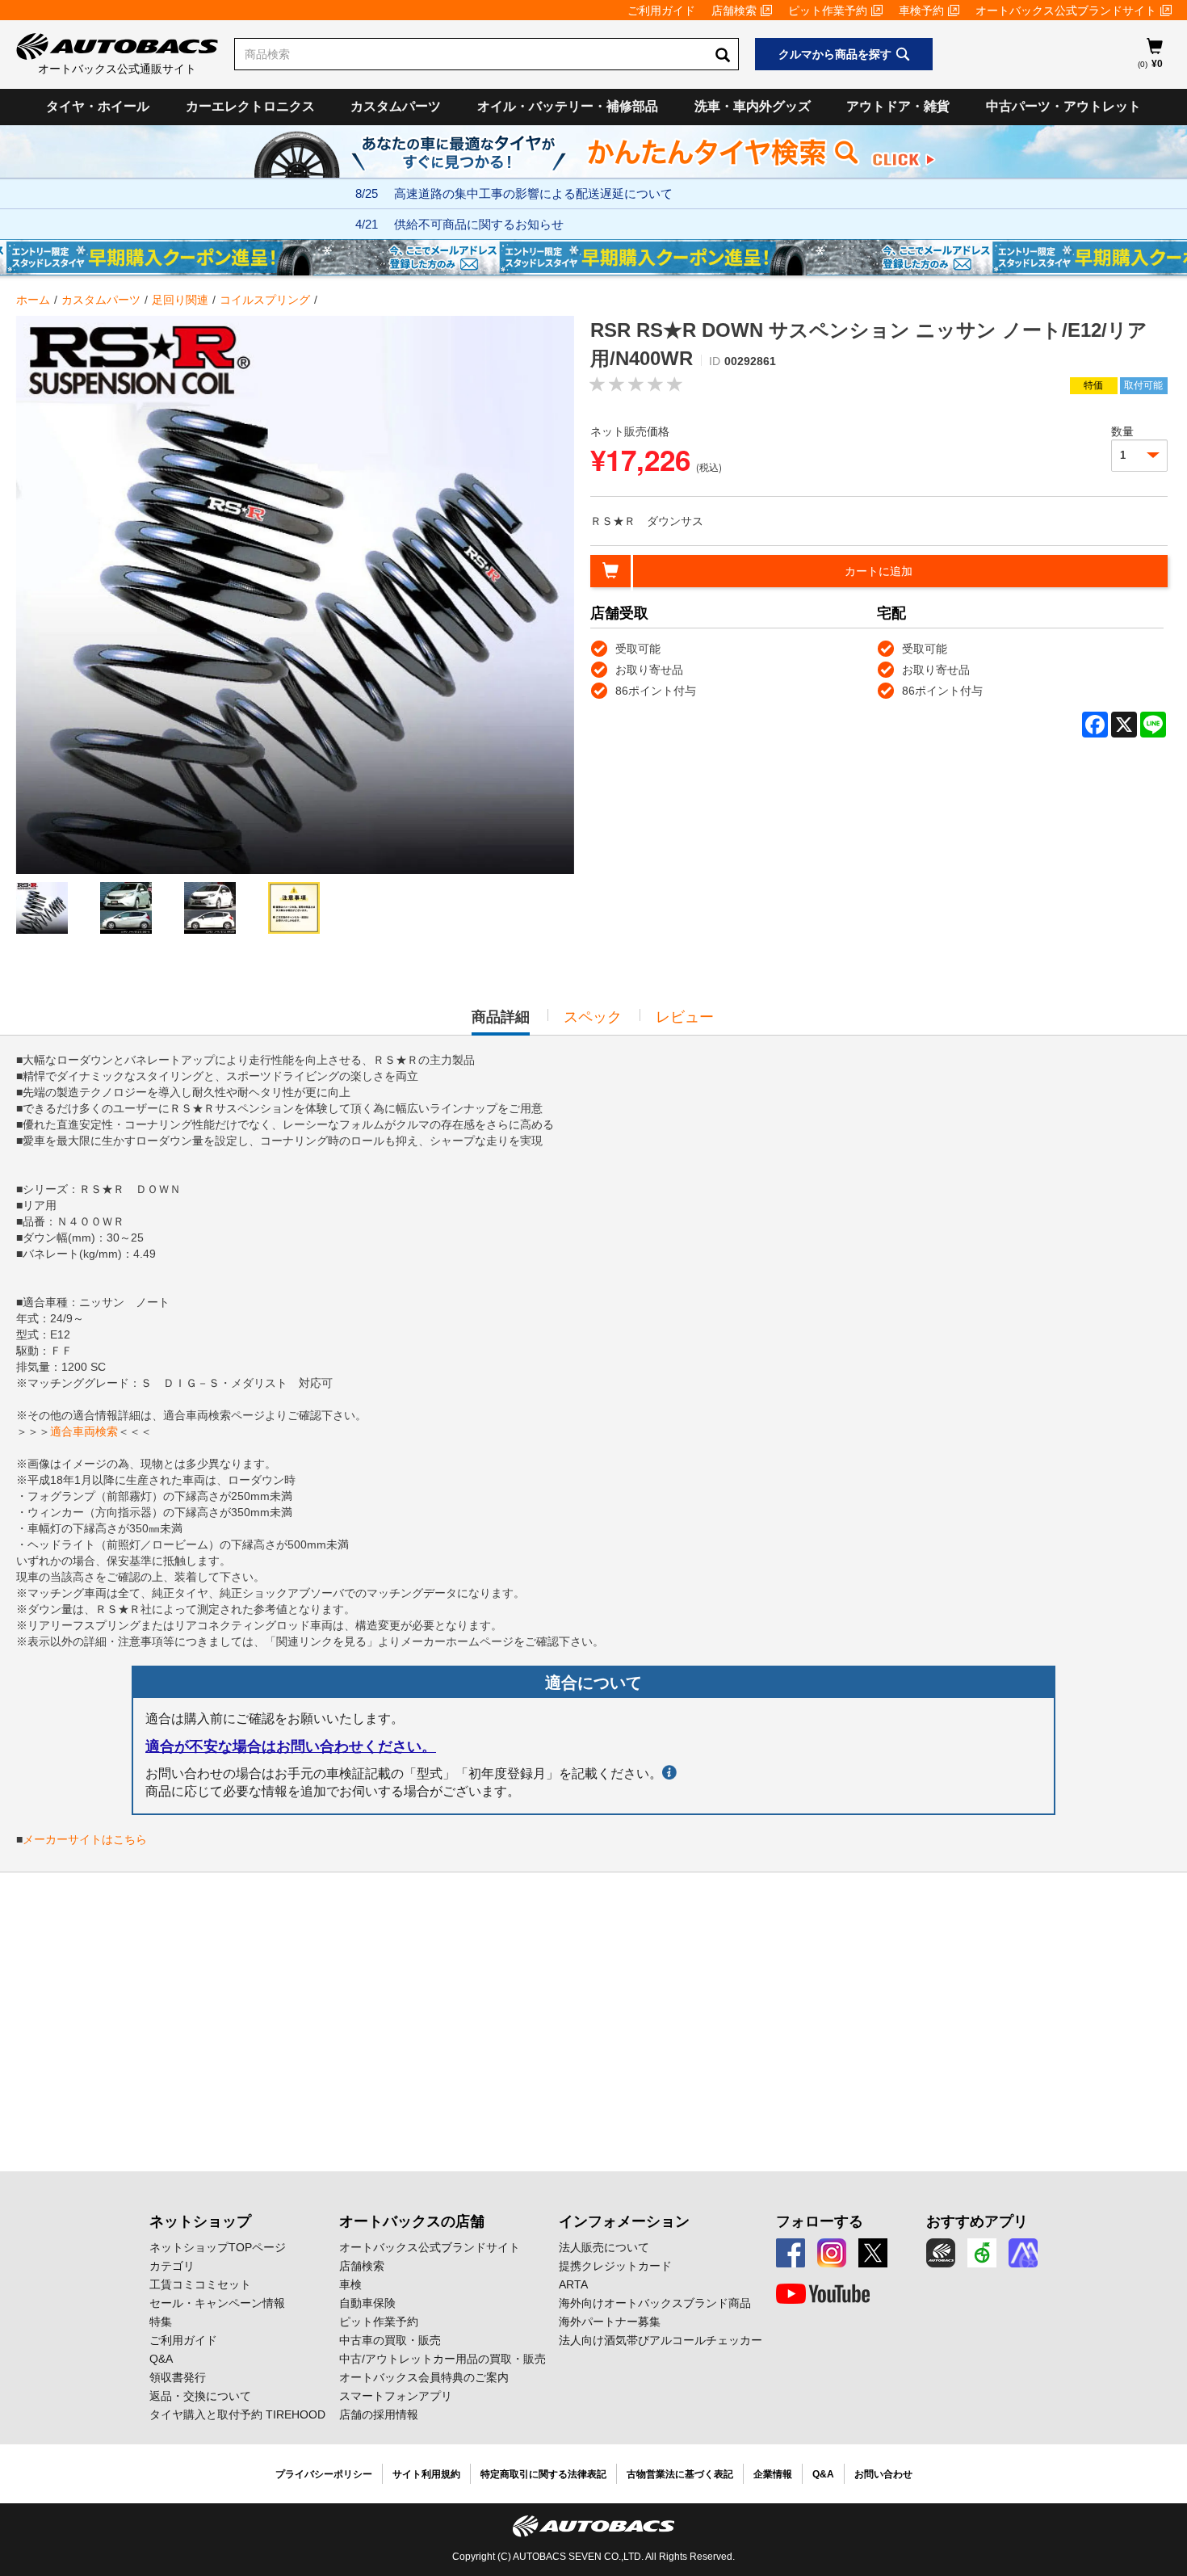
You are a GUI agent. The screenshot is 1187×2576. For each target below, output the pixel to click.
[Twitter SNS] (873, 2253)
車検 (350, 2284)
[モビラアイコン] (1023, 2253)
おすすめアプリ (977, 2221)
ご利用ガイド (661, 11)
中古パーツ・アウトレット (1063, 106)
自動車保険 (367, 2303)
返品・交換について (200, 2396)
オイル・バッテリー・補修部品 (568, 106)
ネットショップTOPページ (218, 2247)
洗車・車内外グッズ (753, 106)
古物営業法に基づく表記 (680, 2474)
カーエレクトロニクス (250, 106)
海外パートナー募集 (610, 2322)
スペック (593, 1017)
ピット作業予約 (828, 11)
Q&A (161, 2359)
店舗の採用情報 (379, 2414)
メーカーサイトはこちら (85, 1839)
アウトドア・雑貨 (898, 106)
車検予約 (921, 11)
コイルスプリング (265, 300)
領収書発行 (178, 2377)
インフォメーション (624, 2221)
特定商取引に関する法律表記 (543, 2474)
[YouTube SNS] (823, 2294)
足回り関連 (180, 300)
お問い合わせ (883, 2474)
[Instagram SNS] (832, 2253)
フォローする (820, 2221)
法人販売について (604, 2247)
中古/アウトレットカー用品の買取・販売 (443, 2359)
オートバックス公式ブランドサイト (1066, 11)
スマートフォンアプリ (396, 2396)
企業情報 (773, 2474)
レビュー (685, 1017)
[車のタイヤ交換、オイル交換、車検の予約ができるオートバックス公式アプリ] (941, 2253)
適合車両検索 (84, 1431)
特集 (161, 2322)
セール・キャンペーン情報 (217, 2303)
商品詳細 (501, 1022)
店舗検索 (734, 11)
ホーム (33, 300)
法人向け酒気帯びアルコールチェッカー (661, 2340)
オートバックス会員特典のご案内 (424, 2377)
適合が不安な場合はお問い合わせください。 (291, 1746)
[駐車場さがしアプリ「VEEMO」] (982, 2253)
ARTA (573, 2284)
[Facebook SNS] (791, 2253)
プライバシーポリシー (324, 2474)
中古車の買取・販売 (390, 2340)
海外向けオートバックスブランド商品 (655, 2303)
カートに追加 (879, 571)
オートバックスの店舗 (412, 2221)
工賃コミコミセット (200, 2284)
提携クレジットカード (615, 2266)
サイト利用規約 (426, 2474)
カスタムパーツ (396, 106)
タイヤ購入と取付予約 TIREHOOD (237, 2414)
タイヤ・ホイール (98, 106)
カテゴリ (172, 2266)
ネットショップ (200, 2221)
